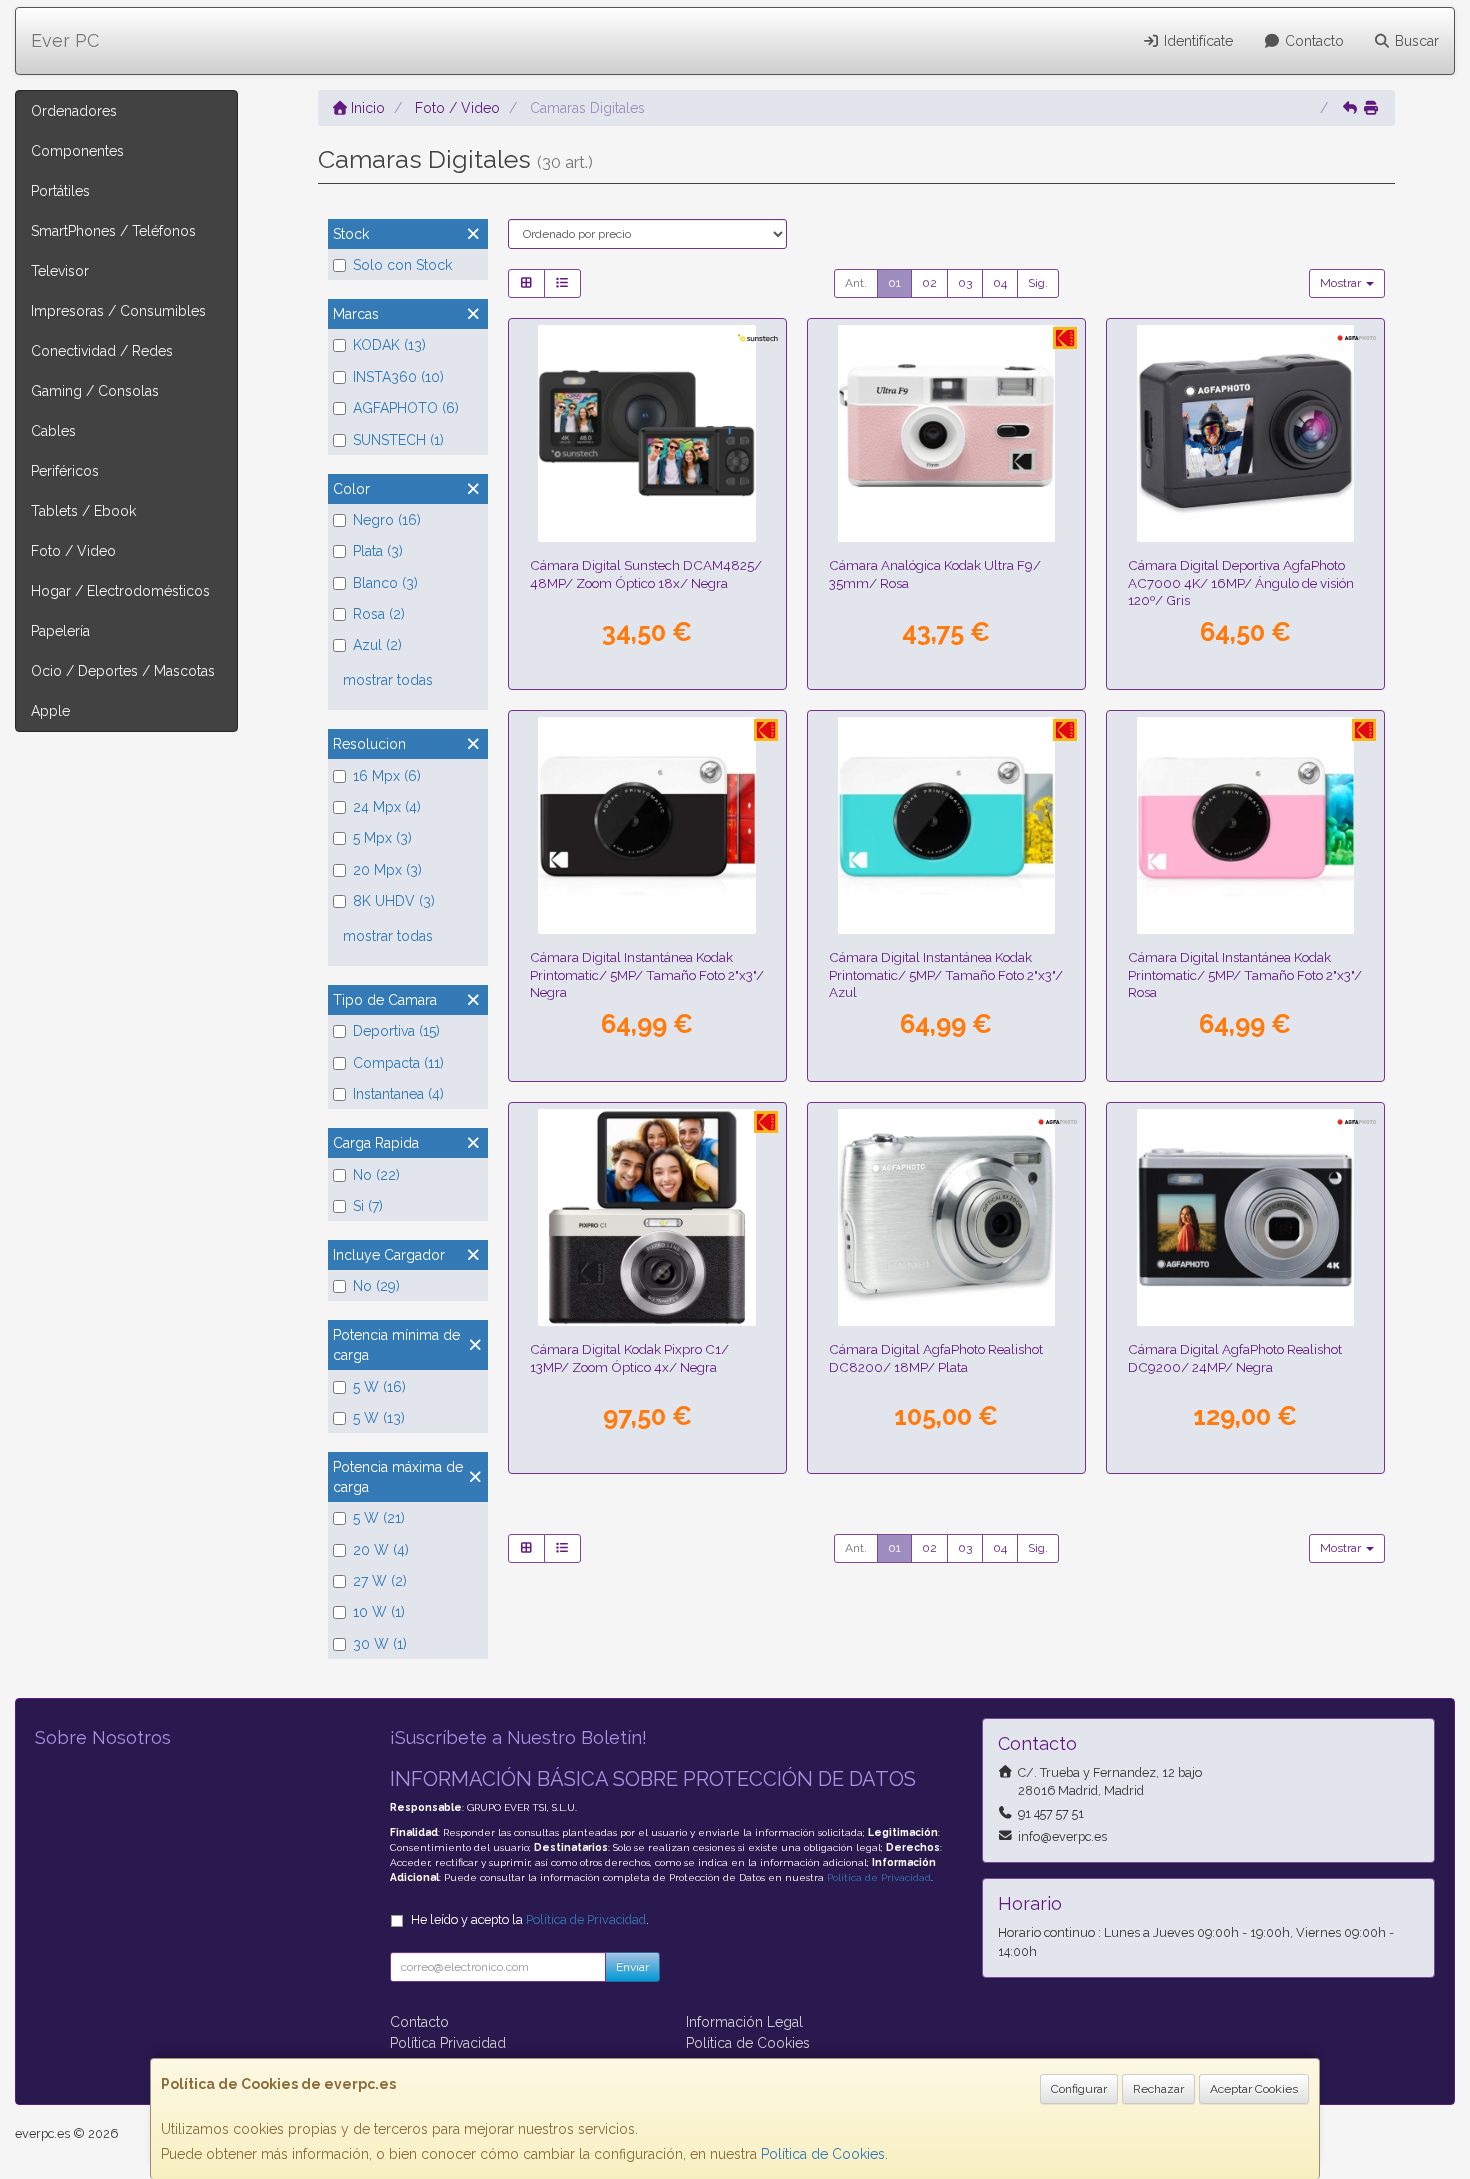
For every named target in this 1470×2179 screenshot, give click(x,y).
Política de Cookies (823, 2154)
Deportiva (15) (396, 1031)
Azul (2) (377, 645)
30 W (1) (380, 1644)
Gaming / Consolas (95, 391)
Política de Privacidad (879, 1877)
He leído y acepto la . (530, 1919)
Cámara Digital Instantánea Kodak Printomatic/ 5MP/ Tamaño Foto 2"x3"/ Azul (946, 974)
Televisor (60, 271)
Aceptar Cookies (1254, 2089)
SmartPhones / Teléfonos (113, 231)
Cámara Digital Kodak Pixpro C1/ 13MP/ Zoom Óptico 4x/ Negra (629, 1357)
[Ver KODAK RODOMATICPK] (1246, 826)
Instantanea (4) (398, 1094)
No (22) (376, 1175)
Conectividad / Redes (102, 351)
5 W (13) (379, 1418)
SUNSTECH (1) (398, 440)
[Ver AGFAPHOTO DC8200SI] (947, 1218)
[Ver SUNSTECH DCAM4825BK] (647, 434)
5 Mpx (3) (382, 838)
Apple (50, 711)
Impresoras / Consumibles (118, 311)
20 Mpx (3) (387, 870)
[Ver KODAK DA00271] (947, 434)
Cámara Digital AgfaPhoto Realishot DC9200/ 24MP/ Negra (1235, 1357)
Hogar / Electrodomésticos (120, 591)
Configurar (1079, 2089)
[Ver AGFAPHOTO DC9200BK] (1246, 1218)
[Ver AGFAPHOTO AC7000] (1246, 434)
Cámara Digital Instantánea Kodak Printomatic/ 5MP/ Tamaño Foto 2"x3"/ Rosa (1245, 974)
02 (929, 283)
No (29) (376, 1286)
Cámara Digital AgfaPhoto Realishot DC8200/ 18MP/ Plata (936, 1357)
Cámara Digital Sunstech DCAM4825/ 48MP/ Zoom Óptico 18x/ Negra (646, 573)
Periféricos (65, 471)
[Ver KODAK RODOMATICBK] (647, 826)
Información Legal (744, 2022)
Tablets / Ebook (83, 511)
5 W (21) (379, 1518)
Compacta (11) (398, 1063)
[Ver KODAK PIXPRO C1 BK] (647, 1218)
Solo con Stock (402, 265)
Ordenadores (74, 111)
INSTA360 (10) (398, 377)
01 (894, 283)
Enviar (632, 1967)
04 (1000, 283)
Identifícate (1196, 41)
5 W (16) (379, 1387)
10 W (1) (379, 1612)
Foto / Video (73, 551)
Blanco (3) (385, 583)
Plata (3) (378, 551)
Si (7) (368, 1206)
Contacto (1312, 41)
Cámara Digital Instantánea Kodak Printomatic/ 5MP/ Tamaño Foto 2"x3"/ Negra (647, 974)
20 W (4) (381, 1550)
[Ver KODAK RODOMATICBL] (947, 826)
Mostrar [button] (1342, 283)
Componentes (77, 151)
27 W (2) (380, 1581)
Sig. (1038, 283)
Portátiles (60, 191)
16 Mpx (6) (387, 776)
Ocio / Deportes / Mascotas (123, 671)
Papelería (60, 631)
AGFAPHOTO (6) (406, 408)
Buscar (1415, 41)
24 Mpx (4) (387, 807)
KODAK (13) (389, 345)
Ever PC (65, 40)
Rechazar (1158, 2089)
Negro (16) (387, 520)
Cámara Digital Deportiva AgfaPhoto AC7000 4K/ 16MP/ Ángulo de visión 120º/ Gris (1241, 582)
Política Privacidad (448, 2043)
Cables (53, 431)
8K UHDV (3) (394, 901)
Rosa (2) (379, 614)
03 (965, 283)
